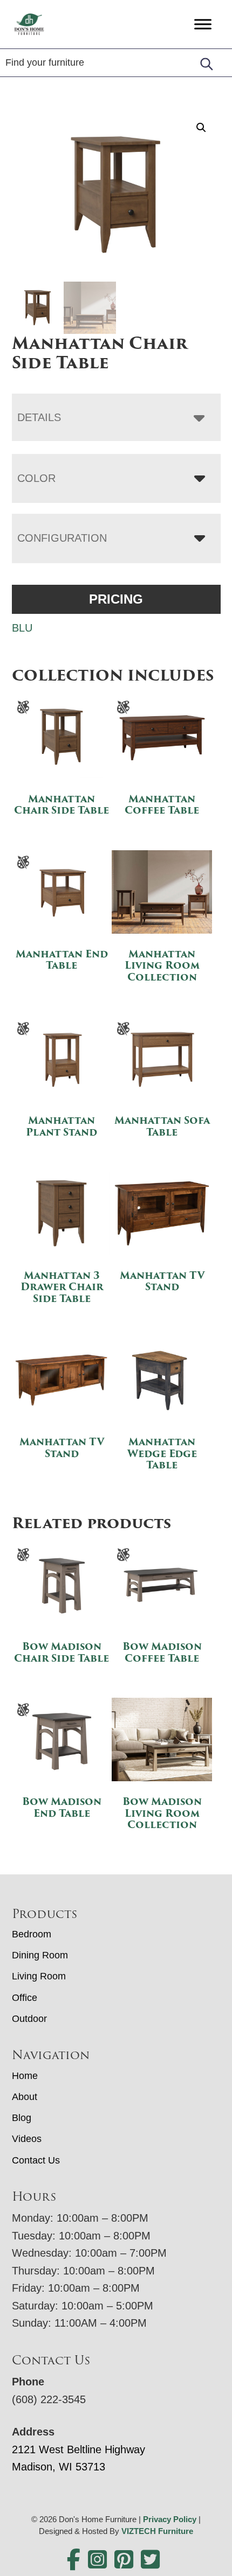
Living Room (39, 1976)
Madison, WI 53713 (59, 2467)
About (25, 2097)
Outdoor (29, 2019)
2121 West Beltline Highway (79, 2449)
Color (36, 478)
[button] (201, 128)
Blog (22, 2118)
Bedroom (32, 1934)
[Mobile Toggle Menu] (203, 24)
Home (25, 2076)
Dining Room (40, 1955)
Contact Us (36, 2160)
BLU (22, 628)
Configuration (62, 538)
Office (25, 1998)
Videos (27, 2139)
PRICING (116, 599)
